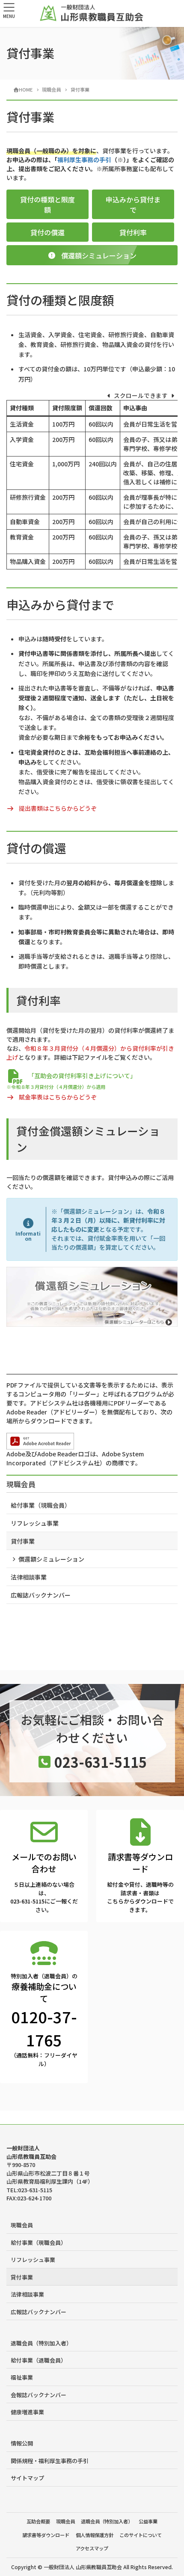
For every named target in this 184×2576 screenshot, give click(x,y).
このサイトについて (141, 2535)
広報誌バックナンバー (41, 1595)
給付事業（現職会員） (41, 1505)
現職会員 (21, 1484)
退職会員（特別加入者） (41, 2343)
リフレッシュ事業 (35, 1523)
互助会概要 (38, 2521)
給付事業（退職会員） (39, 2360)
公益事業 (148, 2521)
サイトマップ (27, 2478)
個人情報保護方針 (95, 2535)
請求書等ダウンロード (46, 2535)
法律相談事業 (29, 1577)
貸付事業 (23, 1541)
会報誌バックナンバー (39, 2395)
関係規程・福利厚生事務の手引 (50, 2461)
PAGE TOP (171, 2490)
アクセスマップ (92, 2548)
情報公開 (22, 2443)
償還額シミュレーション (51, 1559)
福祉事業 (22, 2377)
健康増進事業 (27, 2412)
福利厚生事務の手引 (84, 160)
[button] (47, 204)
